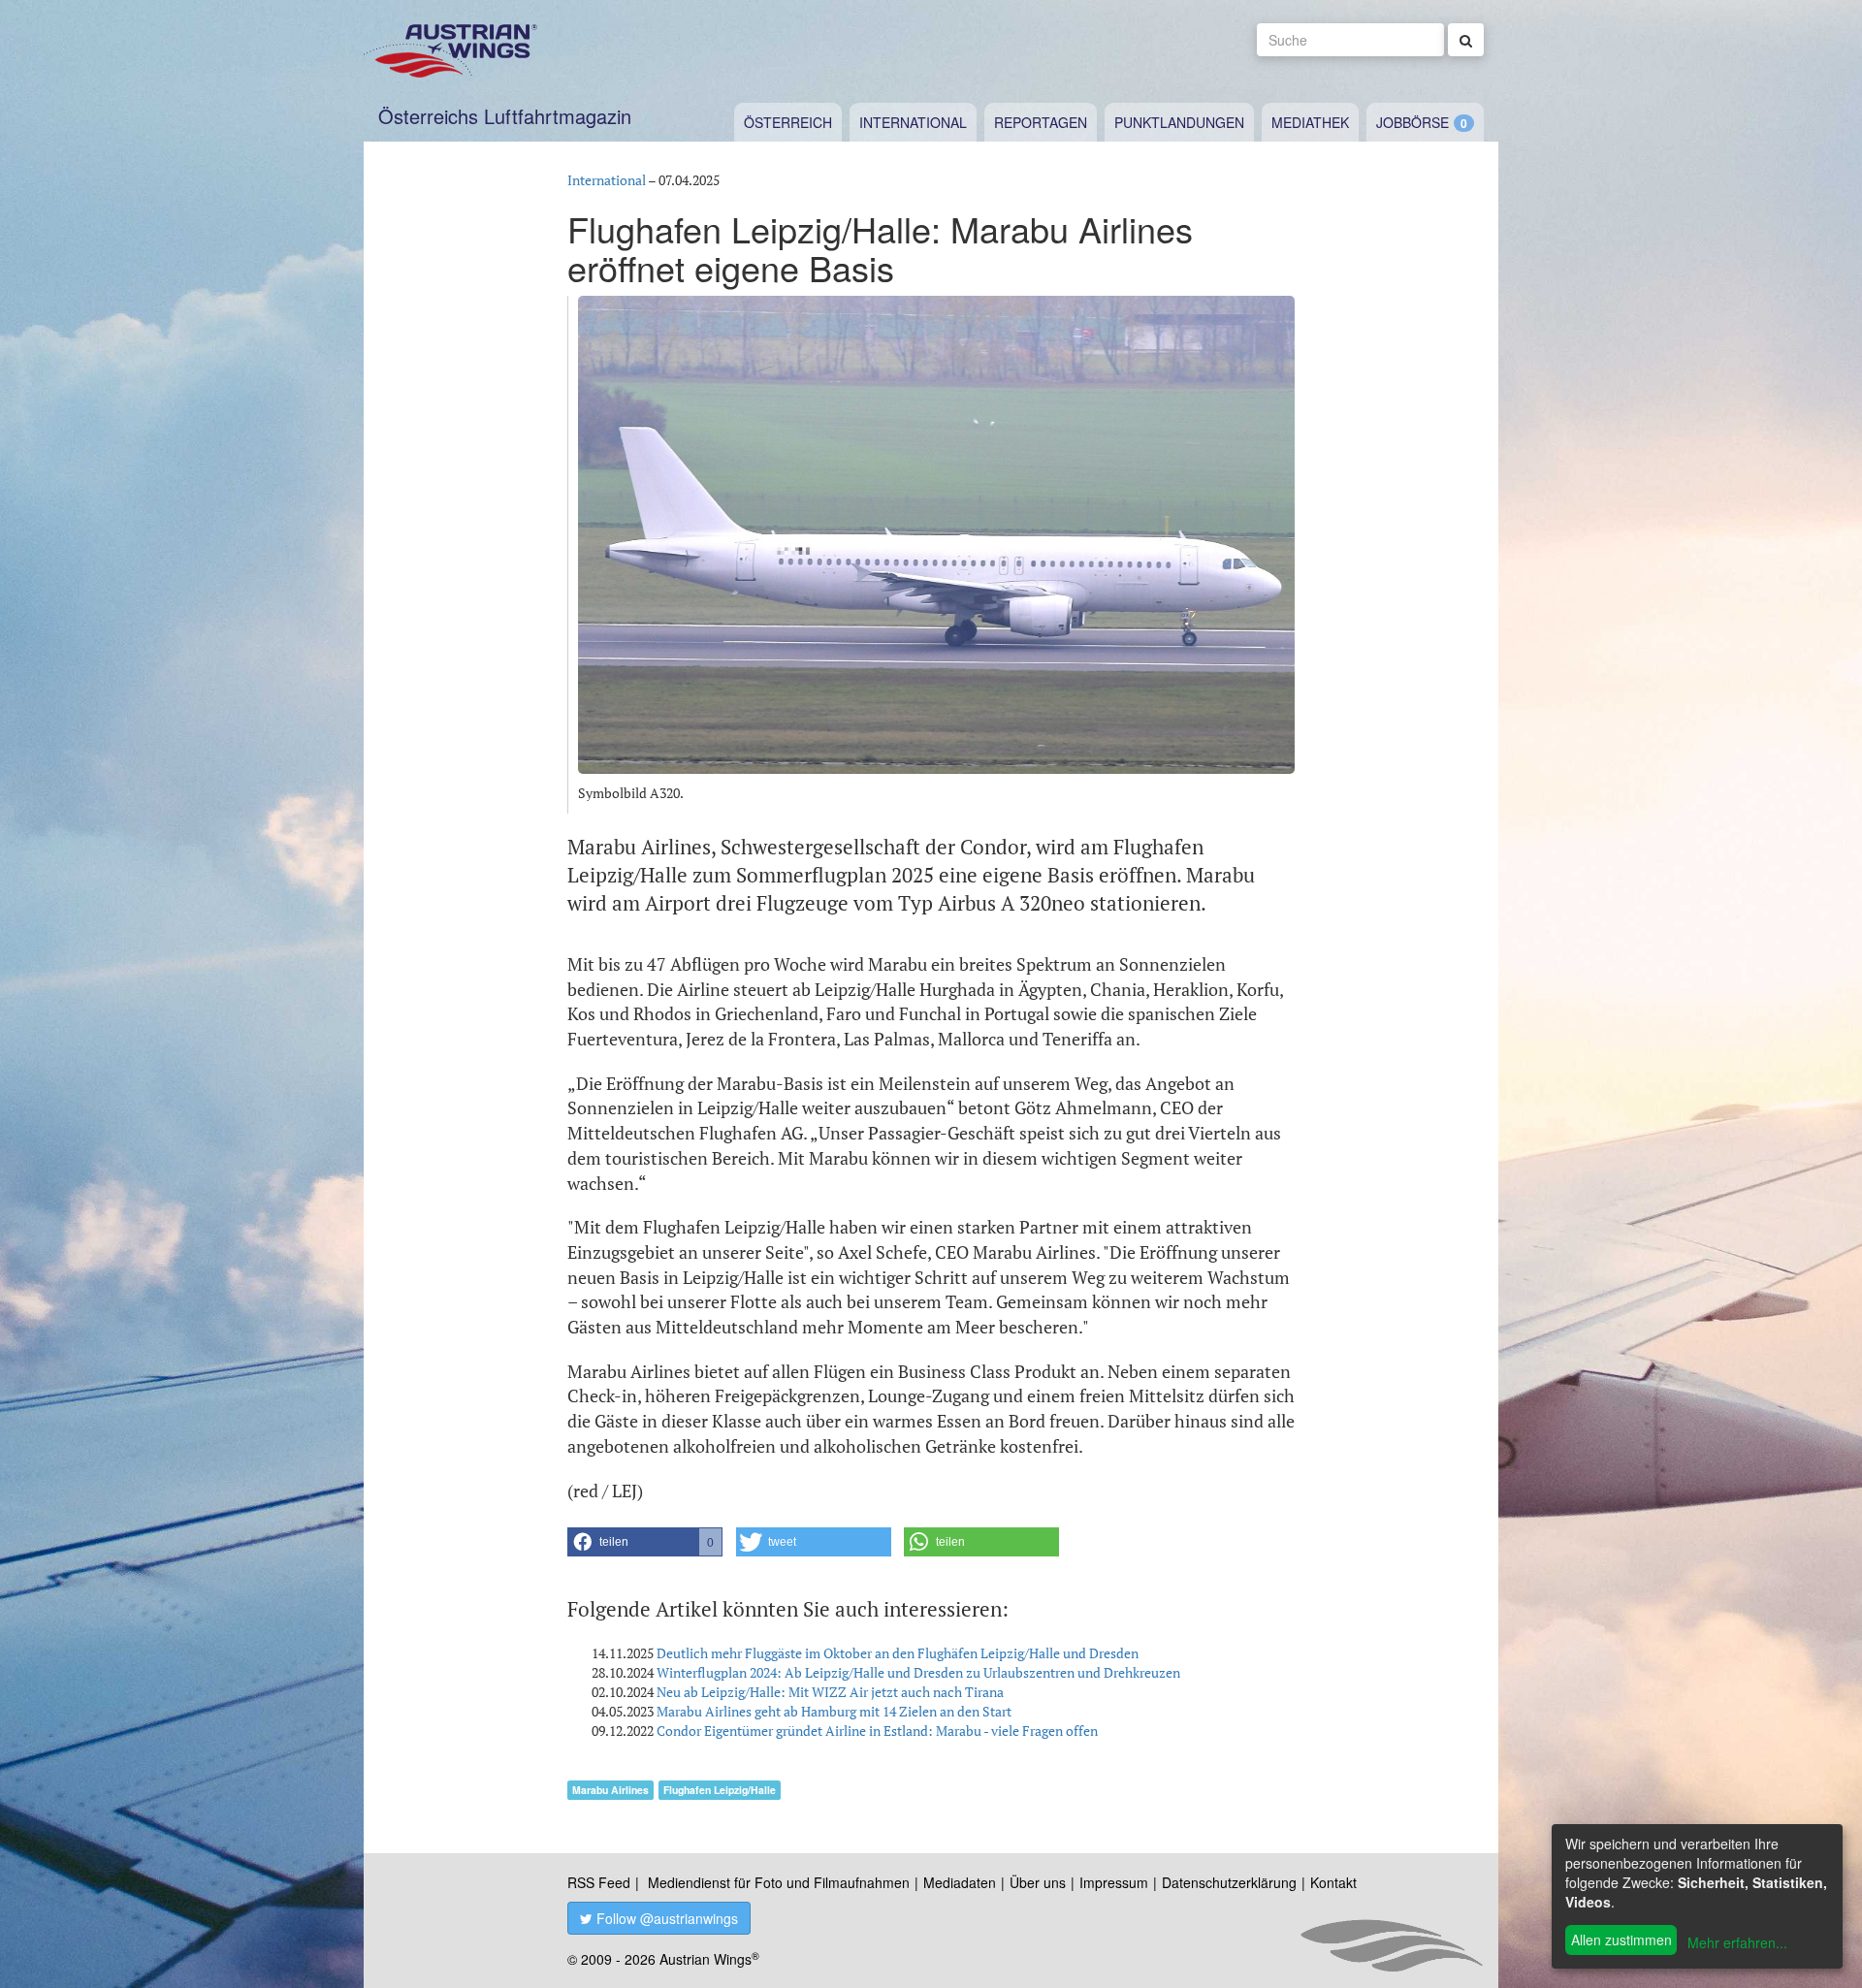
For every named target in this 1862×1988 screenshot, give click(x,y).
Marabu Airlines (610, 1790)
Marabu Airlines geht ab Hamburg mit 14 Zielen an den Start (834, 1711)
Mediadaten (960, 1882)
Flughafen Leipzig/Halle (720, 1790)
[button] (645, 1542)
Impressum (1114, 1882)
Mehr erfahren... (1737, 1942)
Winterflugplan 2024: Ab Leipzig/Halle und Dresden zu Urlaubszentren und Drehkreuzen (918, 1672)
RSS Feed (599, 1882)
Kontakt (1333, 1882)
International (913, 122)
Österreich (788, 122)
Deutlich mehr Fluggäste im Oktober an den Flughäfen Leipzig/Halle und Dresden (898, 1653)
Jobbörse (1413, 122)
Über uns (1038, 1882)
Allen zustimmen (1621, 1940)
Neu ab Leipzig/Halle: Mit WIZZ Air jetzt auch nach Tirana (830, 1692)
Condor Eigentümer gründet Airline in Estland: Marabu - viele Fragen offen (877, 1731)
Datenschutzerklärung (1229, 1882)
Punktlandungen (1179, 122)
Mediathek (1310, 122)
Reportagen (1041, 122)
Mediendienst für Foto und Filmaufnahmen (779, 1882)
